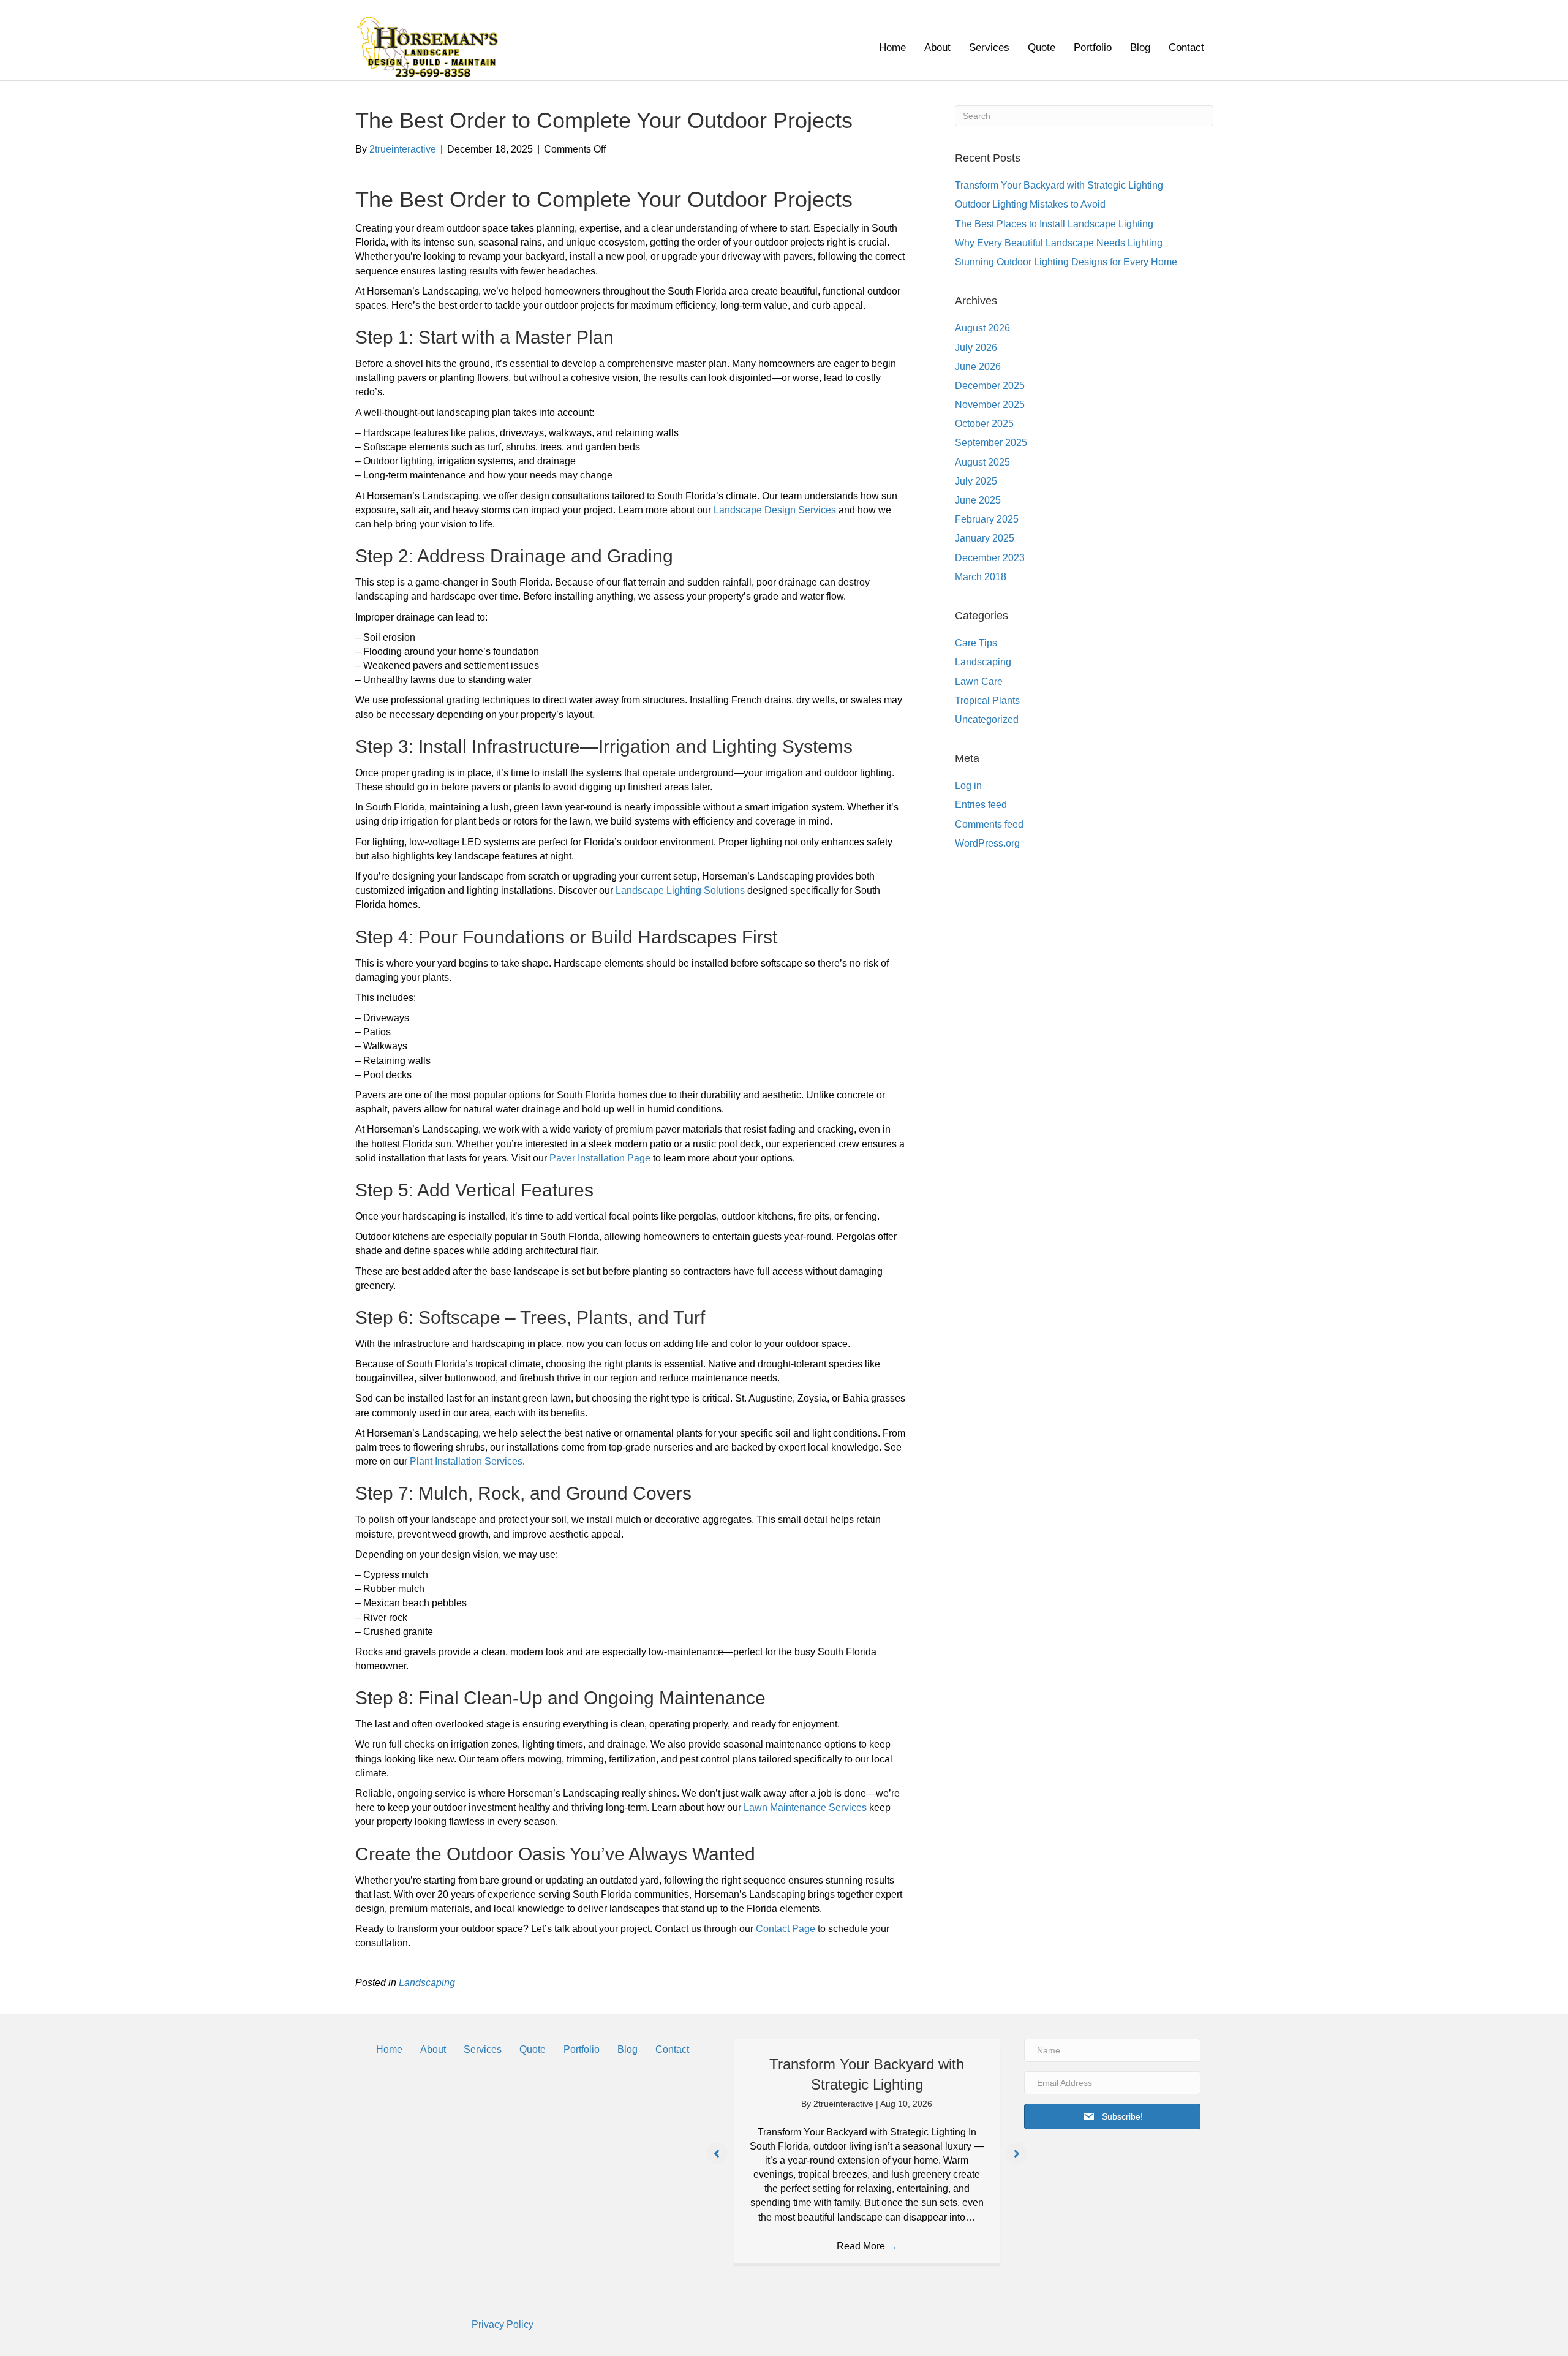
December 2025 (990, 386)
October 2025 (984, 424)
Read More (867, 2246)
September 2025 (991, 443)
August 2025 (982, 462)
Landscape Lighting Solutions (680, 890)
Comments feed (989, 824)
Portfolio (1093, 47)
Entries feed (981, 805)
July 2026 (976, 348)
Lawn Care (979, 682)
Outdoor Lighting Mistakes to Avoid (1030, 204)
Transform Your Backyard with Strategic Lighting (1059, 185)
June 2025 (978, 500)
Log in (968, 786)
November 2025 (990, 405)
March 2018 (981, 577)
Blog (1140, 47)
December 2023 (990, 558)
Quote (1042, 47)
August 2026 (982, 328)
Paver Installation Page (600, 1158)
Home (892, 47)
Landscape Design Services (775, 510)
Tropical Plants (987, 700)
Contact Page (786, 1929)
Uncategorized (987, 719)
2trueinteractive (845, 2104)
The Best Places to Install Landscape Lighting (1054, 224)
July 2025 (976, 481)
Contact (1186, 47)
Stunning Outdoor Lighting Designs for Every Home (1066, 262)
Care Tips (976, 643)
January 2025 (985, 538)
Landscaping (427, 1983)
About (937, 47)
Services (989, 47)
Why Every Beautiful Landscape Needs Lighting (1059, 243)
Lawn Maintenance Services (805, 1807)
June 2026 (978, 367)
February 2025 (987, 519)
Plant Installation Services (466, 1461)
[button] (717, 2154)
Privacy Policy (503, 2324)
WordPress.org (987, 843)
